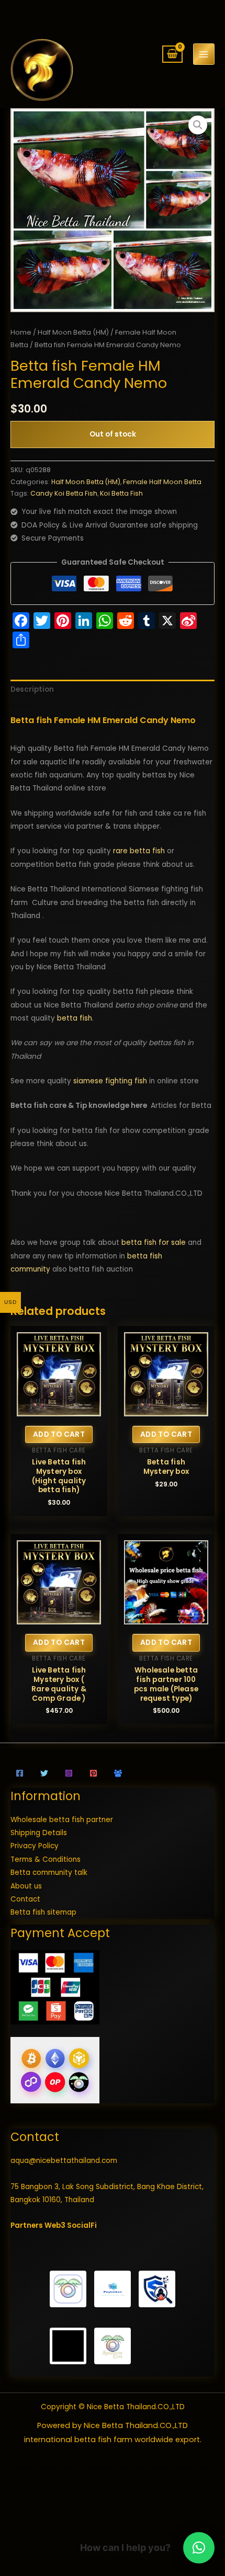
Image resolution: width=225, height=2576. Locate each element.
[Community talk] (118, 1773)
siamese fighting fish (110, 1081)
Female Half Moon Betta (162, 482)
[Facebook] (20, 1773)
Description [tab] (32, 689)
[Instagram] (69, 1773)
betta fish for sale (154, 1243)
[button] (198, 125)
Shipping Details (39, 1833)
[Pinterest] (93, 1773)
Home (21, 332)
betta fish (75, 1018)
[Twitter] (44, 1773)
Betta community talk (49, 1873)
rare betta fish (139, 851)
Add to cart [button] (59, 1434)
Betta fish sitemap (43, 1912)
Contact (25, 1899)
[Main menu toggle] (204, 54)
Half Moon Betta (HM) (73, 332)
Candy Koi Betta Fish (64, 493)
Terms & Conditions (46, 1859)
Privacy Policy (35, 1846)
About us (26, 1886)
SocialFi (82, 2225)
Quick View (59, 1409)
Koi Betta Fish (121, 493)
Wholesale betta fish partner (62, 1820)
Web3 (55, 2225)
